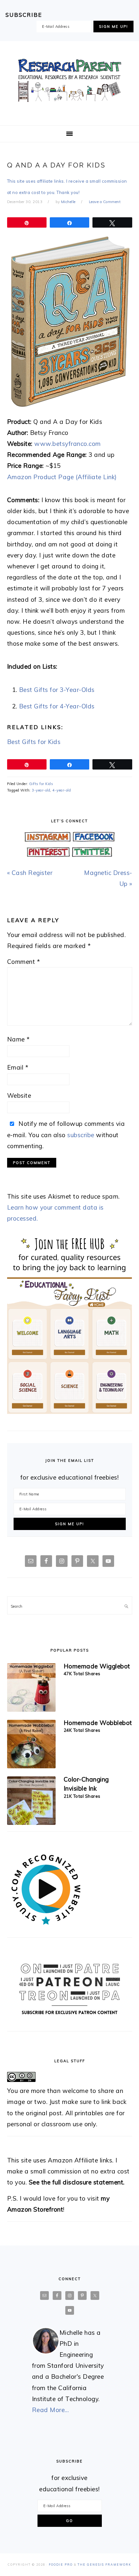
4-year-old (62, 790)
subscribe (81, 1135)
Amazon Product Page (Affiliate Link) (62, 477)
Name (18, 1039)
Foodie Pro (61, 2565)
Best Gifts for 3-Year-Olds (57, 690)
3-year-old (41, 790)
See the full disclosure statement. (77, 2182)
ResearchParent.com (69, 81)
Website (19, 1095)
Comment (24, 962)
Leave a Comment (105, 202)
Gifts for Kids (41, 784)
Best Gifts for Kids (34, 742)
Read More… (51, 2410)
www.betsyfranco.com (68, 444)
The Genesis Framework (104, 2565)
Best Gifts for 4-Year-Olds (57, 706)
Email (18, 1067)
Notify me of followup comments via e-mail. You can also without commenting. (66, 1135)
